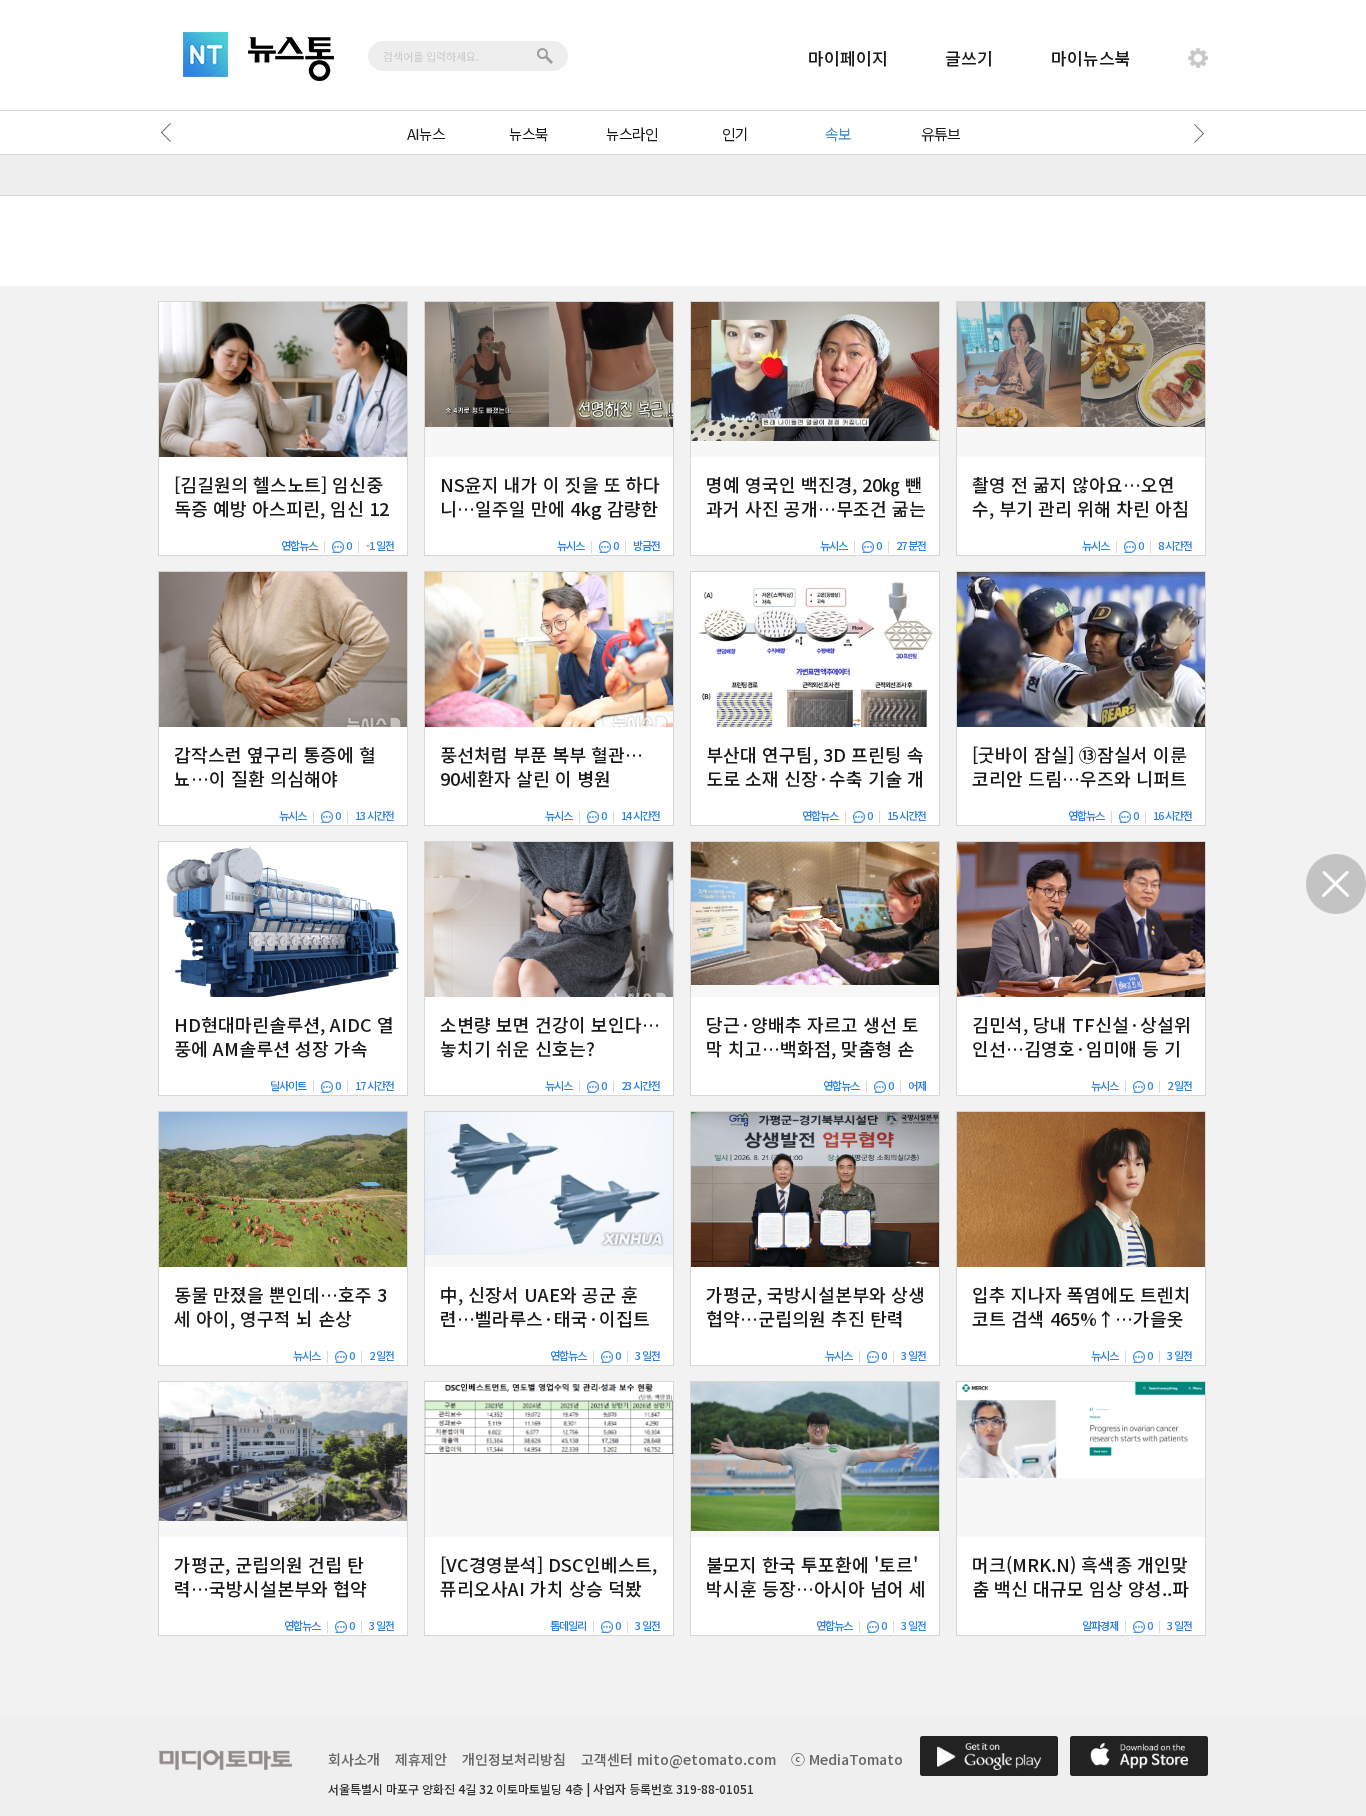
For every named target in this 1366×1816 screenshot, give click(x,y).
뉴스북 (528, 133)
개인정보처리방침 (514, 1759)
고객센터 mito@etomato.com (678, 1759)
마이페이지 (848, 57)
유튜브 (940, 133)
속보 (838, 133)
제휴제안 (421, 1759)
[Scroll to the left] (171, 133)
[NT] (205, 54)
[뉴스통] (291, 59)
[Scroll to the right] (1195, 133)
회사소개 (354, 1759)
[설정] (1198, 58)
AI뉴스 (426, 133)
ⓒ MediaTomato (847, 1759)
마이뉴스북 (1091, 57)
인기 (735, 133)
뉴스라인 (632, 133)
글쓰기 (969, 57)
